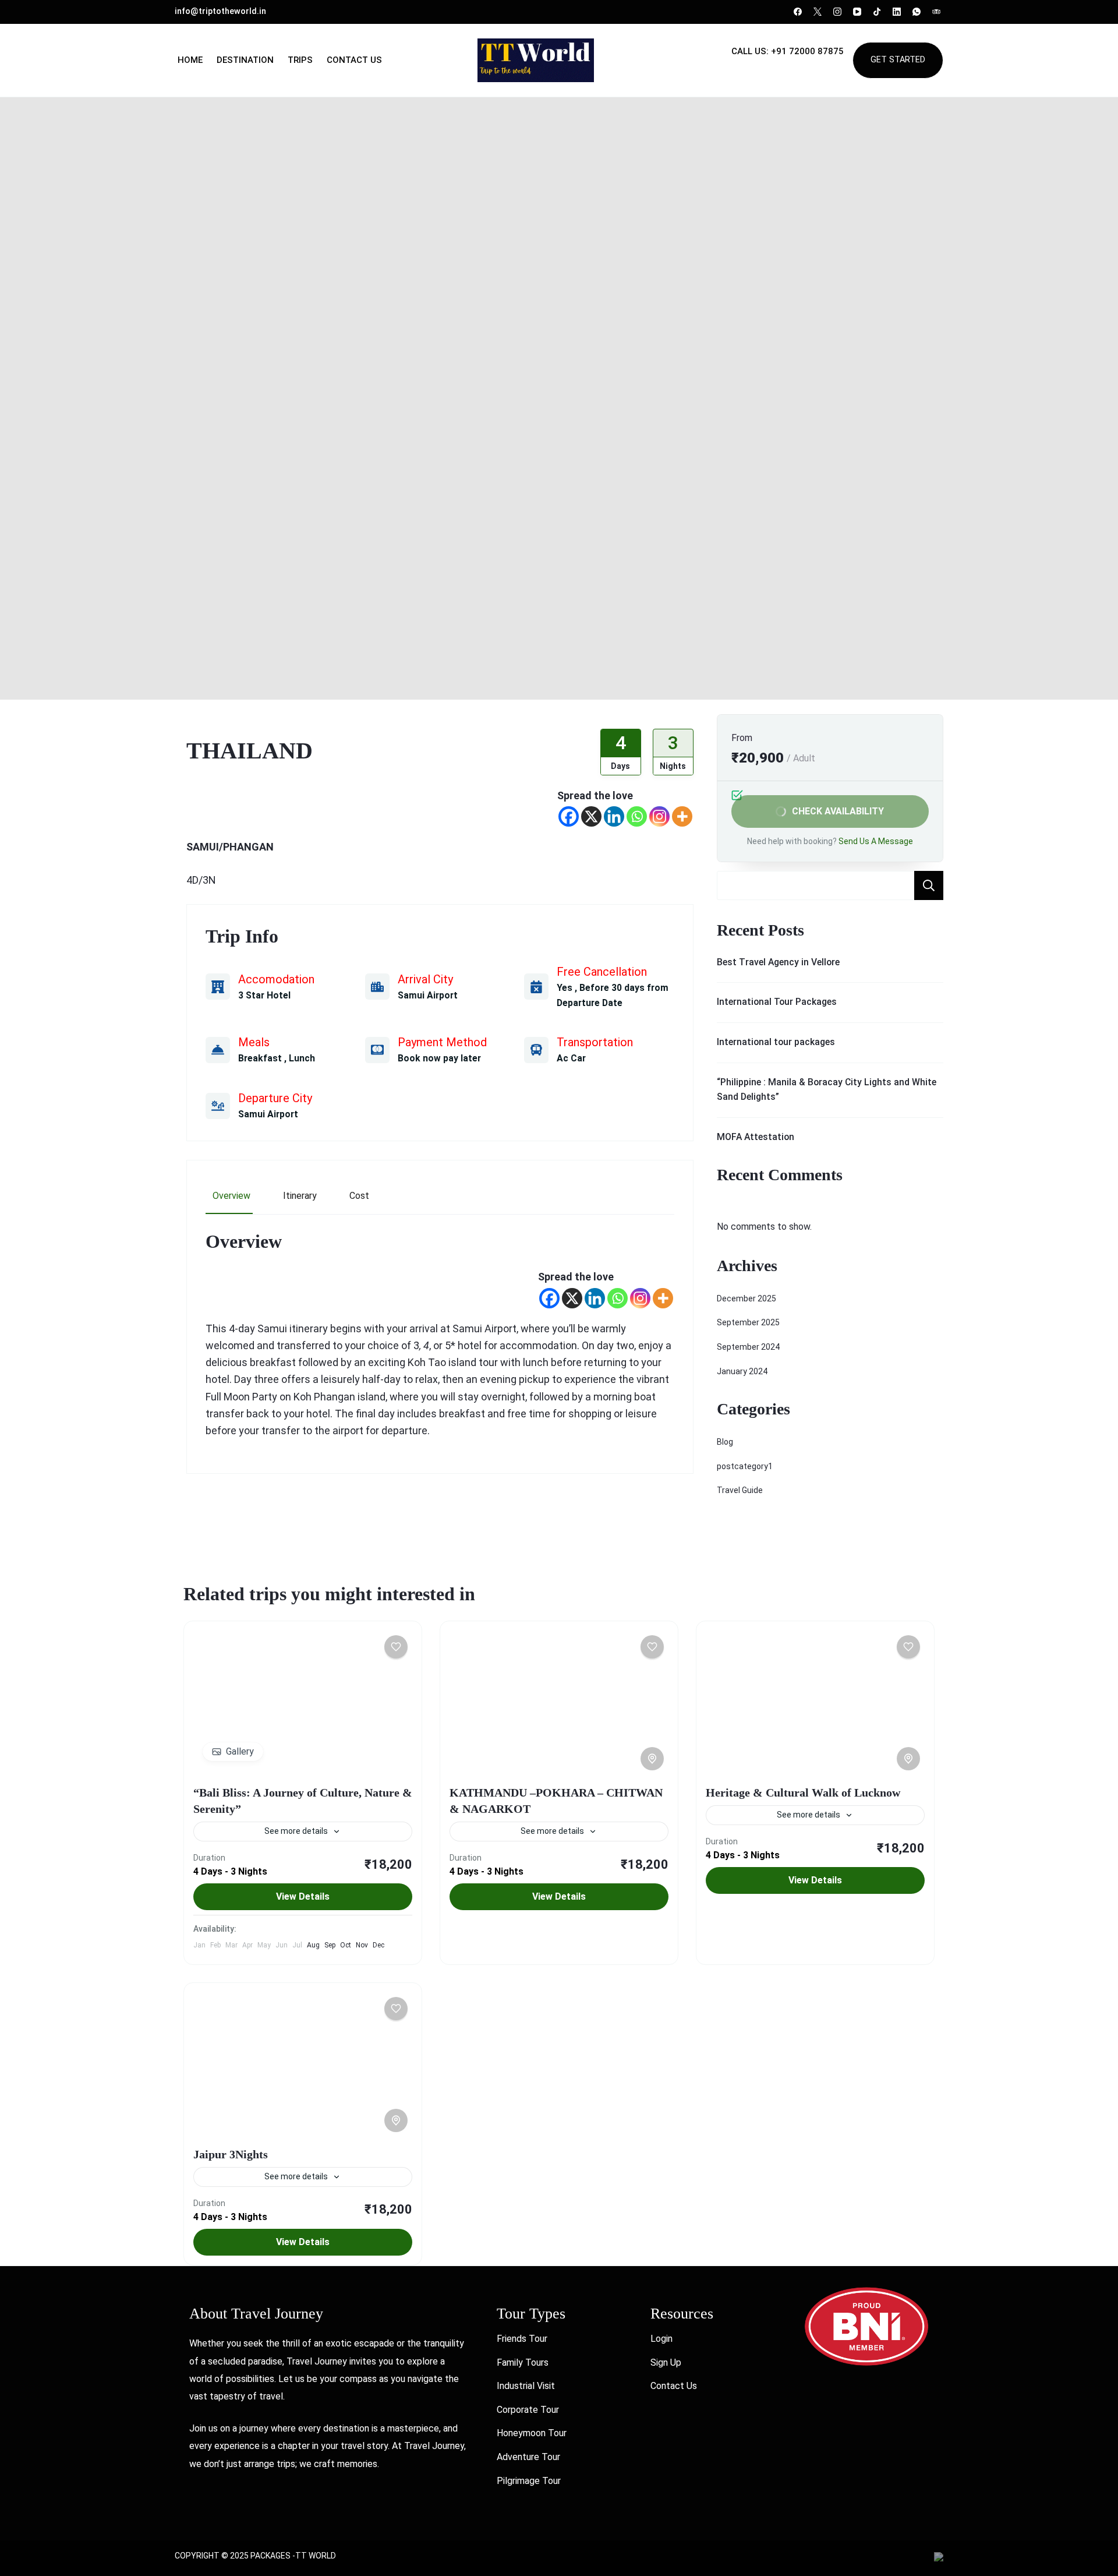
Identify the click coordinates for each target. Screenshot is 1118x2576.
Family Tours (523, 2362)
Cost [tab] (359, 1196)
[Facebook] (569, 816)
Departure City (275, 1098)
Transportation (595, 1042)
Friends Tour (522, 2339)
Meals (254, 1042)
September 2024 (748, 1347)
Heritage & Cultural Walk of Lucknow (803, 1792)
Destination (245, 60)
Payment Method (442, 1042)
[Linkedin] (614, 816)
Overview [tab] (231, 1196)
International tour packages (776, 1042)
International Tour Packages (777, 1002)
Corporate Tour (528, 2410)
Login (661, 2339)
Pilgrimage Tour (529, 2481)
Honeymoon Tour (532, 2433)
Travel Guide (740, 1490)
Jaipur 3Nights (231, 2154)
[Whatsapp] (637, 816)
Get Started (898, 60)
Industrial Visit (526, 2386)
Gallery (240, 1751)
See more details (296, 1831)
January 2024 (742, 1371)
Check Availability (838, 811)
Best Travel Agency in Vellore (778, 962)
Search (929, 885)
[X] (591, 816)
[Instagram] (659, 816)
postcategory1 (745, 1466)
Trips (300, 60)
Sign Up (666, 2362)
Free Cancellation (602, 972)
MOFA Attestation (756, 1137)
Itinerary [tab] (300, 1196)
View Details (303, 1896)
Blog (725, 1442)
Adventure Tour (528, 2457)
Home (190, 60)
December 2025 (746, 1298)
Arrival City (425, 979)
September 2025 (748, 1322)
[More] (682, 816)
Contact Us (354, 60)
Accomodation (276, 979)
